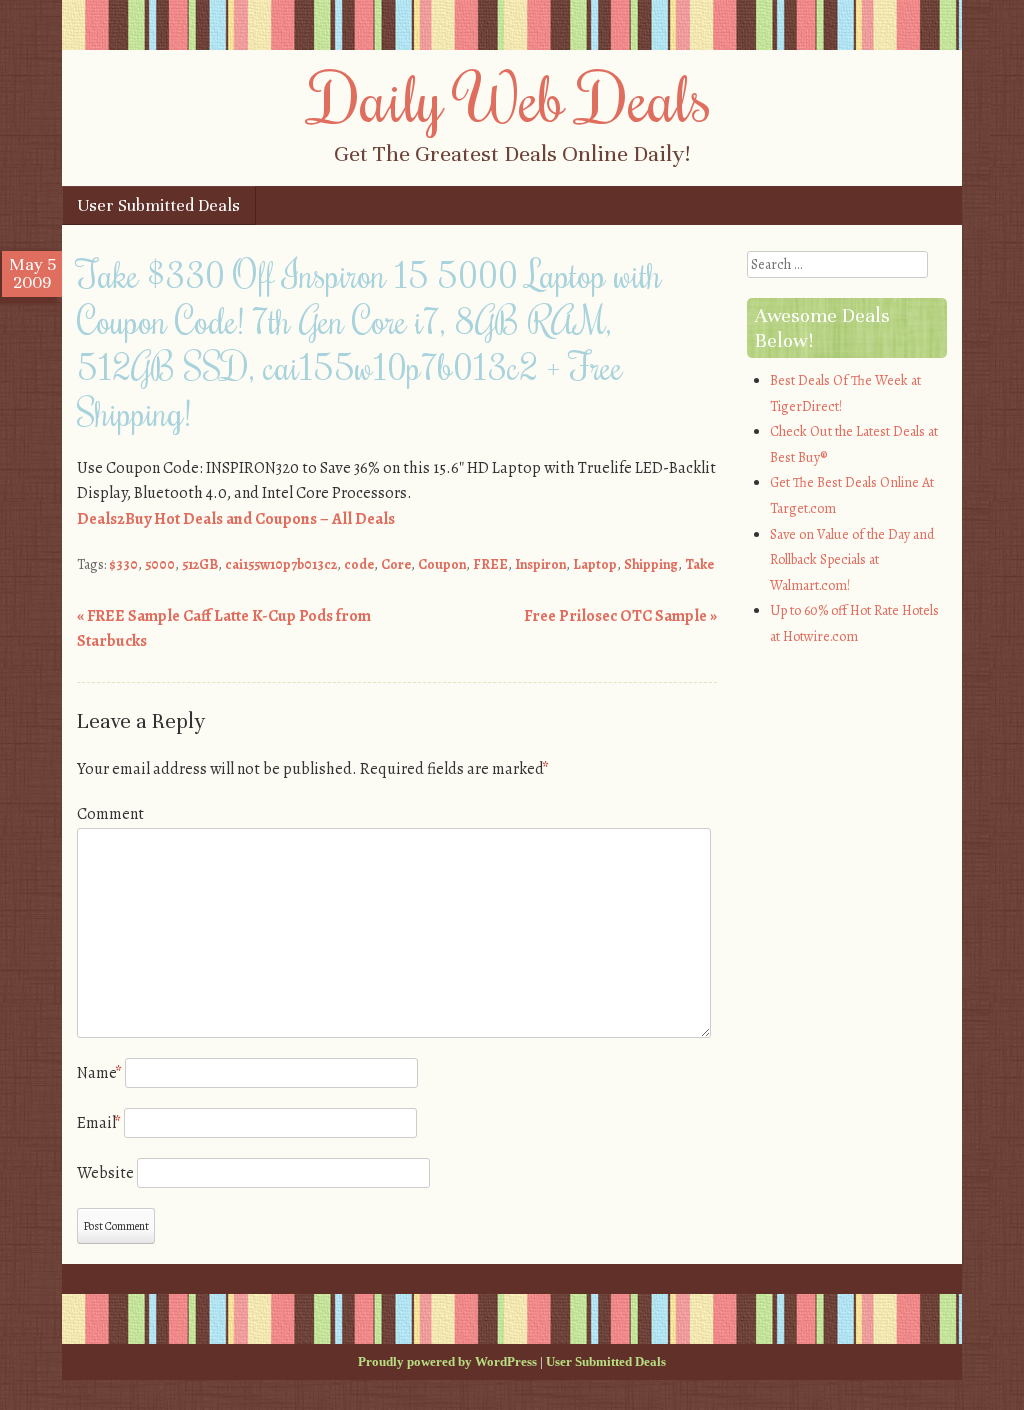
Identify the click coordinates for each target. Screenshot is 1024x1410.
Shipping (651, 564)
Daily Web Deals (512, 97)
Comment (110, 814)
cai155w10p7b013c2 (281, 564)
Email (99, 1123)
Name (99, 1073)
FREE (490, 564)
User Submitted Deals (158, 205)
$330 (123, 564)
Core (396, 564)
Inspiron (540, 564)
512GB (200, 564)
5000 (160, 564)
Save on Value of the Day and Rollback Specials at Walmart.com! (852, 560)
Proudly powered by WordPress (447, 1361)
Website (105, 1173)
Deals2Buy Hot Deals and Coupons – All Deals (236, 519)
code (359, 564)
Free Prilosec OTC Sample (620, 616)
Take (699, 564)
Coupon (442, 564)
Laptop (595, 564)
